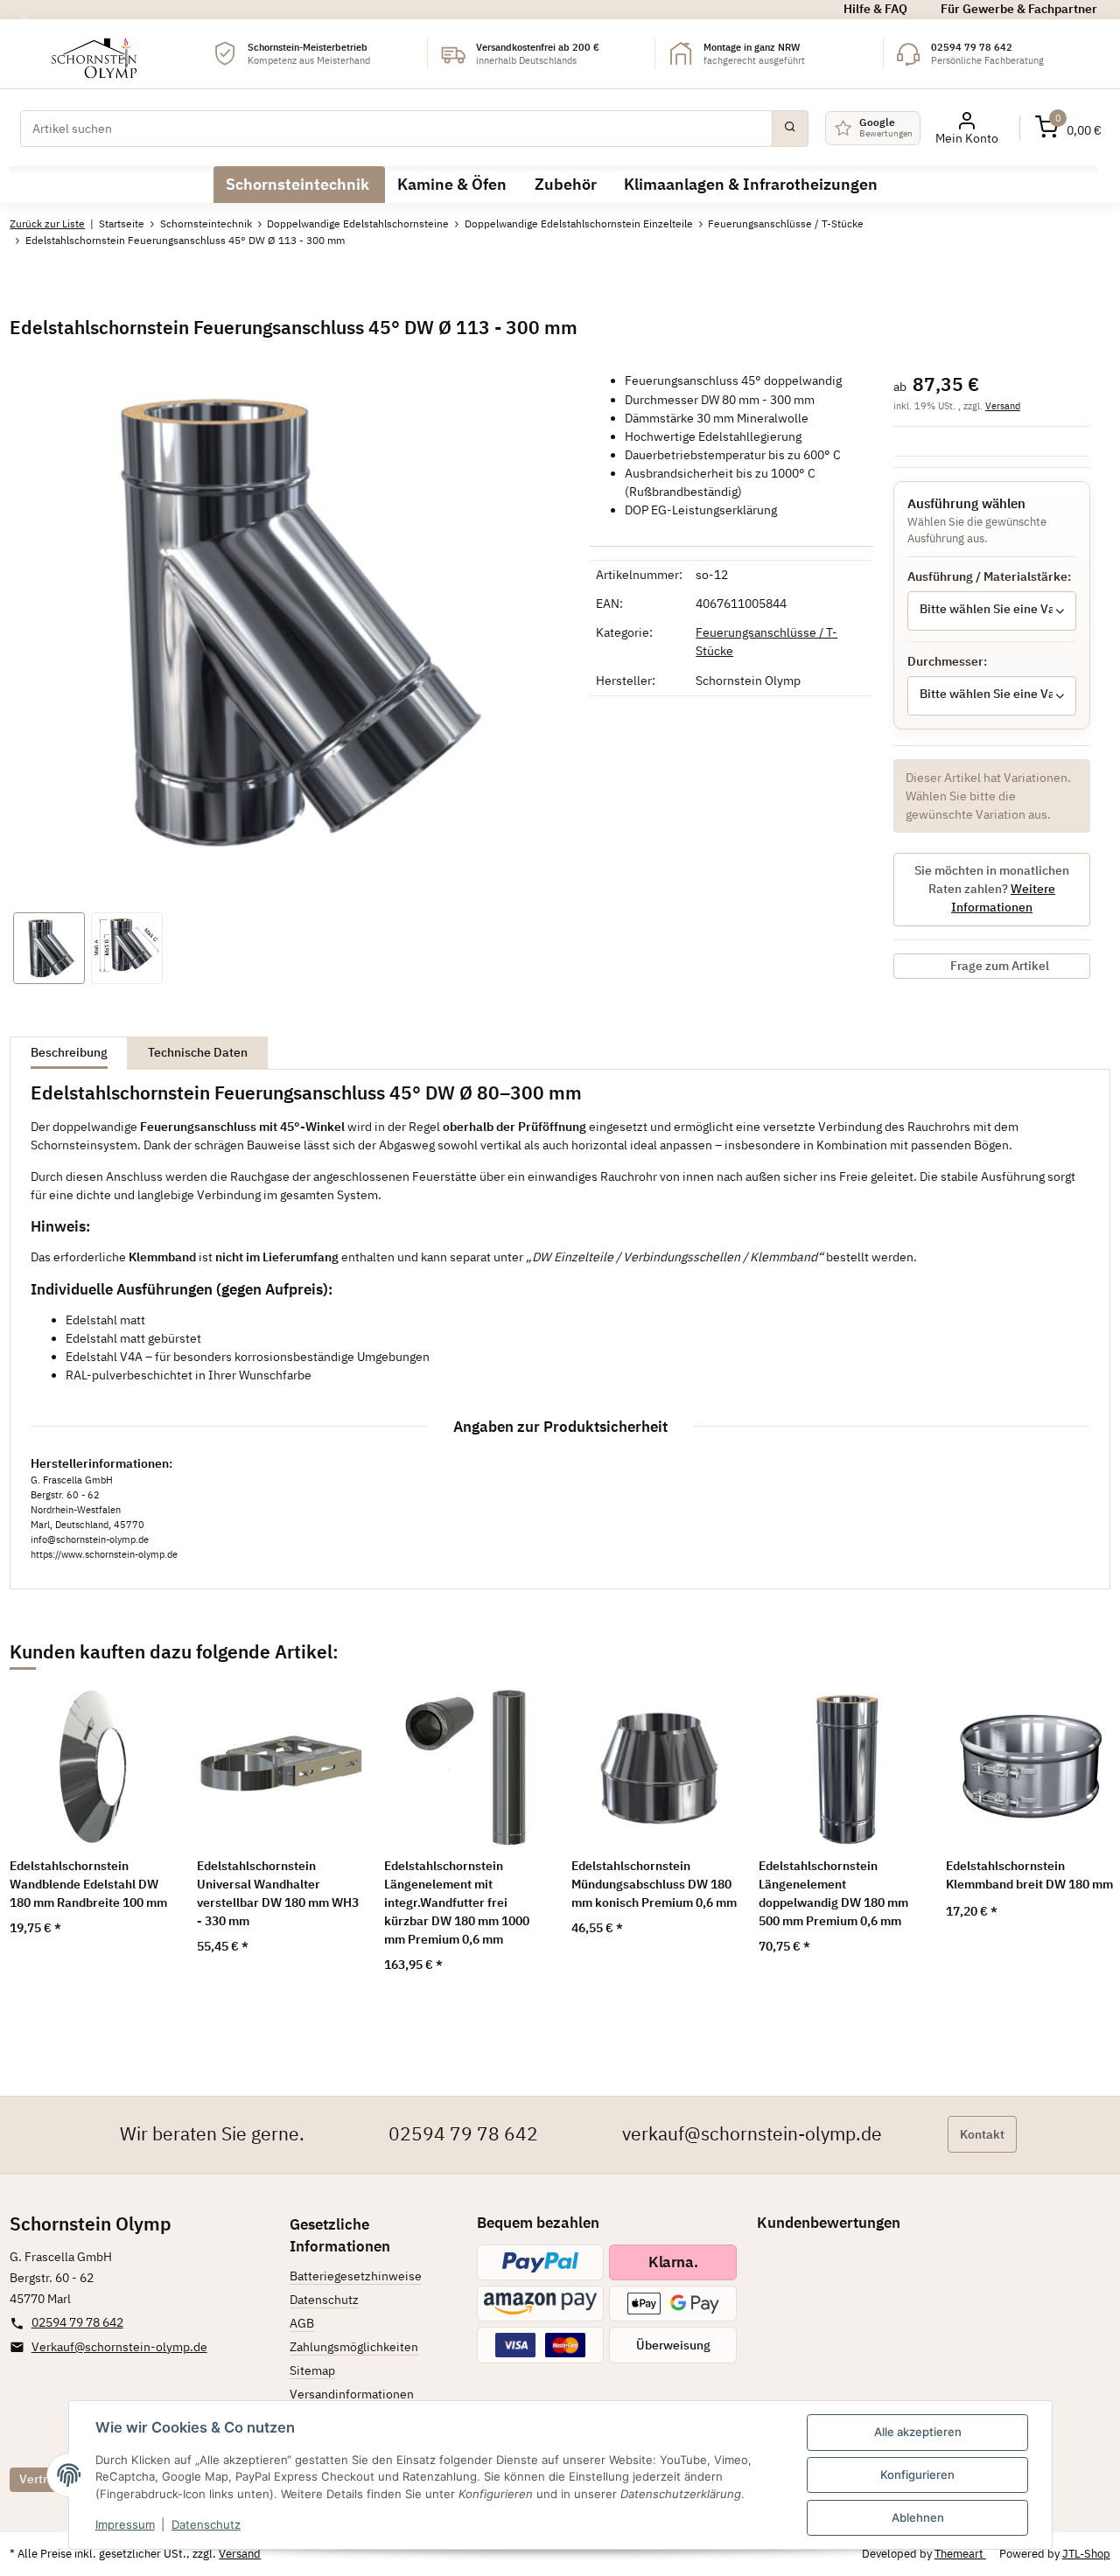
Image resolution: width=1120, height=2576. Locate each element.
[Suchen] (790, 129)
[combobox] (992, 611)
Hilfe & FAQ (875, 9)
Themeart (960, 2554)
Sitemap (312, 2370)
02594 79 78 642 (463, 2134)
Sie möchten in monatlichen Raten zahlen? (992, 889)
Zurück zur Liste (47, 223)
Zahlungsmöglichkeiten (354, 2347)
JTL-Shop (1086, 2554)
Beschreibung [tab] (69, 1052)
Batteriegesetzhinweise (356, 2276)
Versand (1003, 405)
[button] (1068, 128)
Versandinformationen (352, 2394)
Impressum (125, 2524)
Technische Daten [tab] (198, 1052)
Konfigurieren (917, 2475)
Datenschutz (206, 2524)
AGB (302, 2323)
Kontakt (982, 2134)
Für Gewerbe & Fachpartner (1019, 9)
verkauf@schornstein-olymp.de (752, 2134)
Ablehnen (918, 2517)
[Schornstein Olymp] (95, 54)
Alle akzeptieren (918, 2432)
